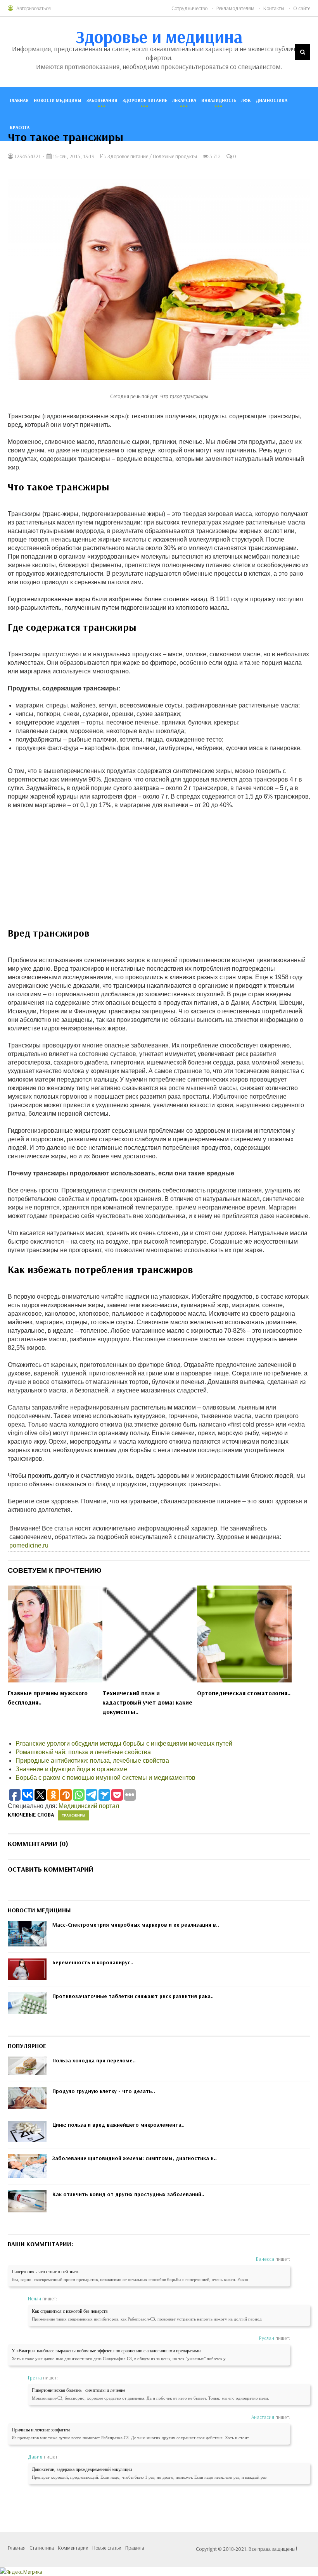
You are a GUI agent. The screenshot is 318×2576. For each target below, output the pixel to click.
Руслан (267, 2338)
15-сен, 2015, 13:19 (73, 156)
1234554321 (27, 156)
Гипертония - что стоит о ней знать (45, 2272)
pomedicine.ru (29, 1545)
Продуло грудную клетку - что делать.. (104, 2091)
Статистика (42, 2548)
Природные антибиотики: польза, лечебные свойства (92, 1761)
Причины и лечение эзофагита (41, 2430)
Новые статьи (107, 2548)
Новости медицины (58, 100)
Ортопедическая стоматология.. (244, 1693)
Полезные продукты (175, 156)
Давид (35, 2457)
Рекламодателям (235, 8)
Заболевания (102, 100)
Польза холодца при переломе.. (94, 2060)
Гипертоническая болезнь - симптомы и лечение (79, 2390)
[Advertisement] (159, 872)
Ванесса (265, 2259)
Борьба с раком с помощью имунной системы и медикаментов (105, 1778)
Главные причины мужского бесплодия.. (48, 1698)
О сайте (302, 8)
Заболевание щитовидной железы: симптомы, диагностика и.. (135, 2158)
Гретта (35, 2378)
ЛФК (246, 100)
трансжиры (74, 1815)
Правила (135, 2548)
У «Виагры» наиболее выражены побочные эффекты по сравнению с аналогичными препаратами (106, 2351)
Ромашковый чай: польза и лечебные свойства (83, 1752)
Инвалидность (219, 100)
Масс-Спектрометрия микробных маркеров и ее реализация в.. (136, 1925)
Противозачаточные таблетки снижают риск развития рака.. (133, 1996)
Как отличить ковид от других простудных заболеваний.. (128, 2194)
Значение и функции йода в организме (71, 1769)
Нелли (35, 2298)
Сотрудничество (189, 8)
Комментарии (73, 2548)
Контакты (274, 8)
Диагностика (272, 100)
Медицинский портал (89, 1806)
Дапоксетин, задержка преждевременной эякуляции (82, 2469)
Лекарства (184, 100)
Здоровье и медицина (159, 36)
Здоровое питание (145, 100)
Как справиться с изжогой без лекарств (70, 2311)
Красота (20, 127)
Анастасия (263, 2417)
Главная (19, 100)
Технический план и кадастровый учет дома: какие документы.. (147, 1702)
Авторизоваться (34, 8)
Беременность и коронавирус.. (93, 1962)
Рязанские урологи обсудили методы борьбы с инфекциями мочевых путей (124, 1744)
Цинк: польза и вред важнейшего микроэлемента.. (118, 2125)
